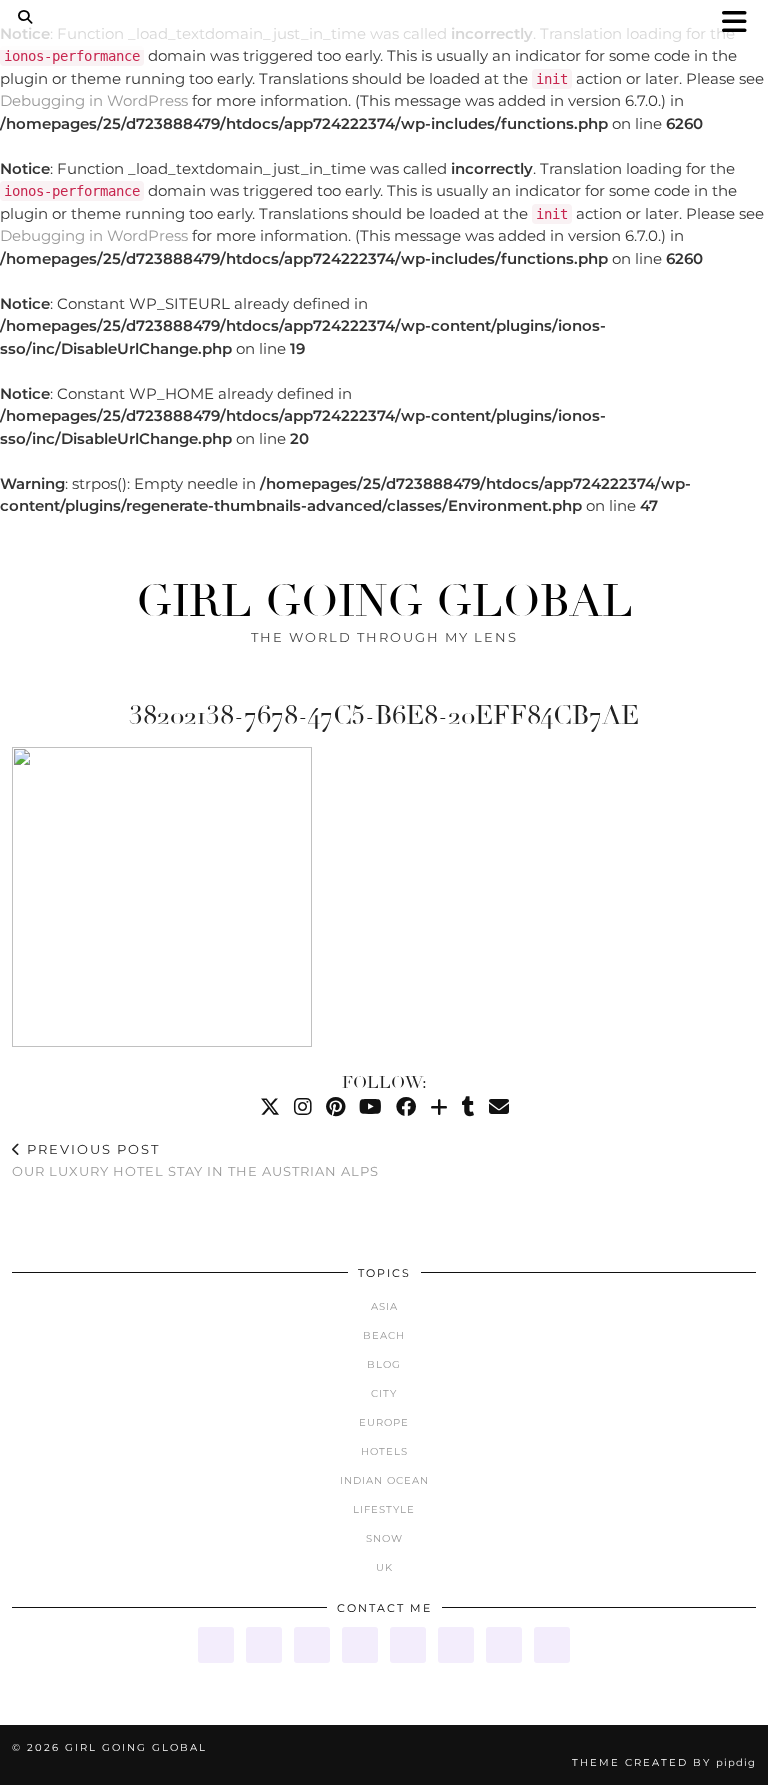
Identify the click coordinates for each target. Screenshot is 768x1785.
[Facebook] (406, 1107)
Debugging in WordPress (94, 100)
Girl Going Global (384, 601)
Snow (384, 1538)
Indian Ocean (384, 1480)
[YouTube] (370, 1107)
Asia (384, 1306)
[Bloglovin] (439, 1107)
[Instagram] (303, 1107)
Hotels (384, 1451)
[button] (741, 23)
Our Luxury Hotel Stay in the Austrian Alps (195, 1160)
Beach (384, 1335)
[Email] (499, 1107)
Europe (384, 1422)
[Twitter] (270, 1107)
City (384, 1393)
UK (384, 1567)
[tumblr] (468, 1107)
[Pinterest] (335, 1107)
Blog (384, 1364)
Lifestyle (384, 1509)
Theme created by (664, 1762)
